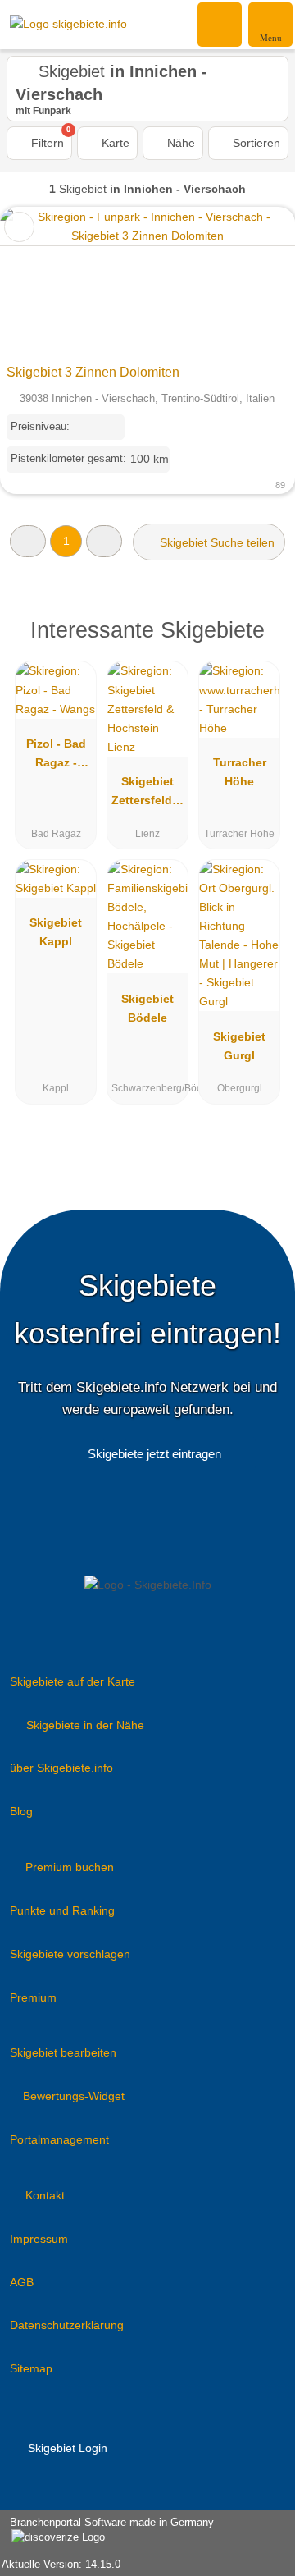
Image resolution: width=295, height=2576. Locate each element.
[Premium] (261, 635)
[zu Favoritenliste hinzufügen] (19, 227)
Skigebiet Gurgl (239, 1046)
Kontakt (45, 2195)
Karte (114, 143)
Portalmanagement (59, 2139)
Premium (33, 1997)
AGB (22, 2282)
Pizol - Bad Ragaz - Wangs (56, 757)
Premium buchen (70, 1867)
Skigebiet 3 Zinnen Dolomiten (93, 372)
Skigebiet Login (66, 2448)
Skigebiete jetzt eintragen (154, 1454)
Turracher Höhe (240, 772)
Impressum (39, 2239)
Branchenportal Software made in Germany (107, 2531)
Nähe (179, 143)
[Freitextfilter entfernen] (220, 24)
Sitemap (31, 2368)
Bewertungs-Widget (74, 2096)
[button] (28, 541)
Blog (21, 1811)
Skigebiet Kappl (56, 932)
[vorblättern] (254, 282)
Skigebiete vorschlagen (70, 1954)
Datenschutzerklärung (67, 2325)
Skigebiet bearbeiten (63, 2052)
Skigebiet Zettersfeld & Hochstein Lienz (147, 794)
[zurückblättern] (41, 282)
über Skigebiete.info (61, 1768)
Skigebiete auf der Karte (73, 1681)
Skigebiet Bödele (147, 1008)
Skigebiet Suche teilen (216, 542)
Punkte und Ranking (62, 1910)
